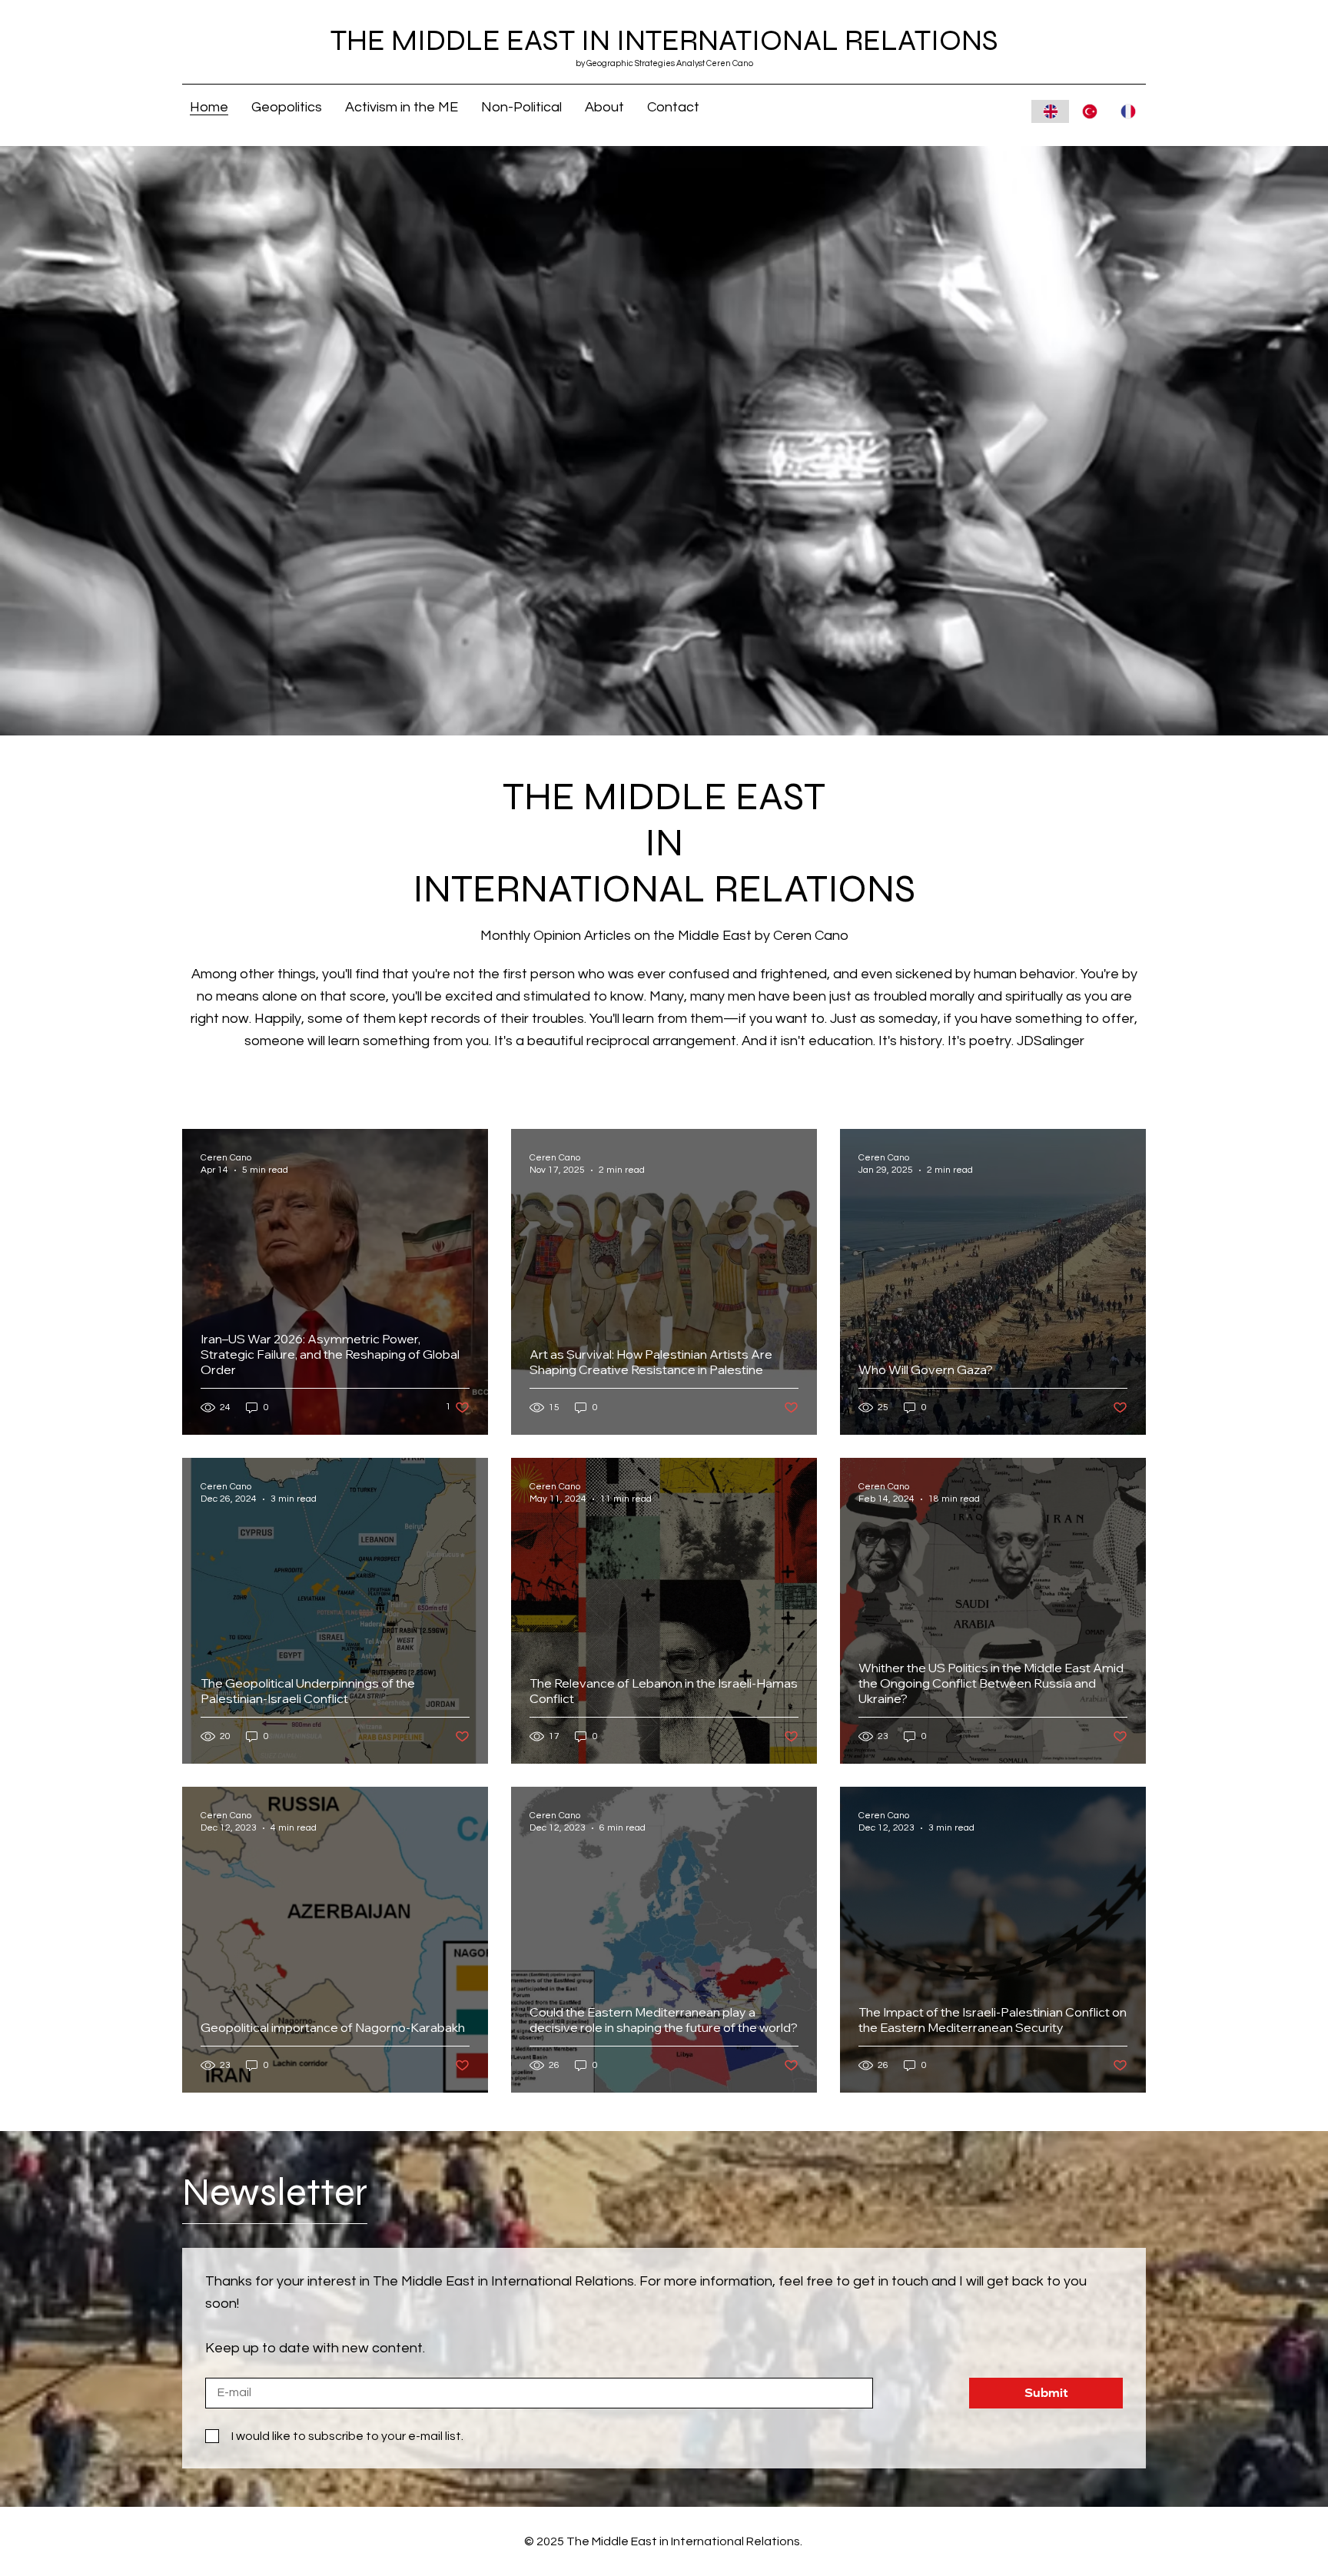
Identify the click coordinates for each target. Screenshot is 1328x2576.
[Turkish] (1088, 111)
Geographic (610, 63)
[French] (1127, 111)
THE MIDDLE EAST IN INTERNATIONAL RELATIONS (664, 41)
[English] (1050, 111)
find (367, 974)
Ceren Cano (811, 936)
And (754, 1041)
